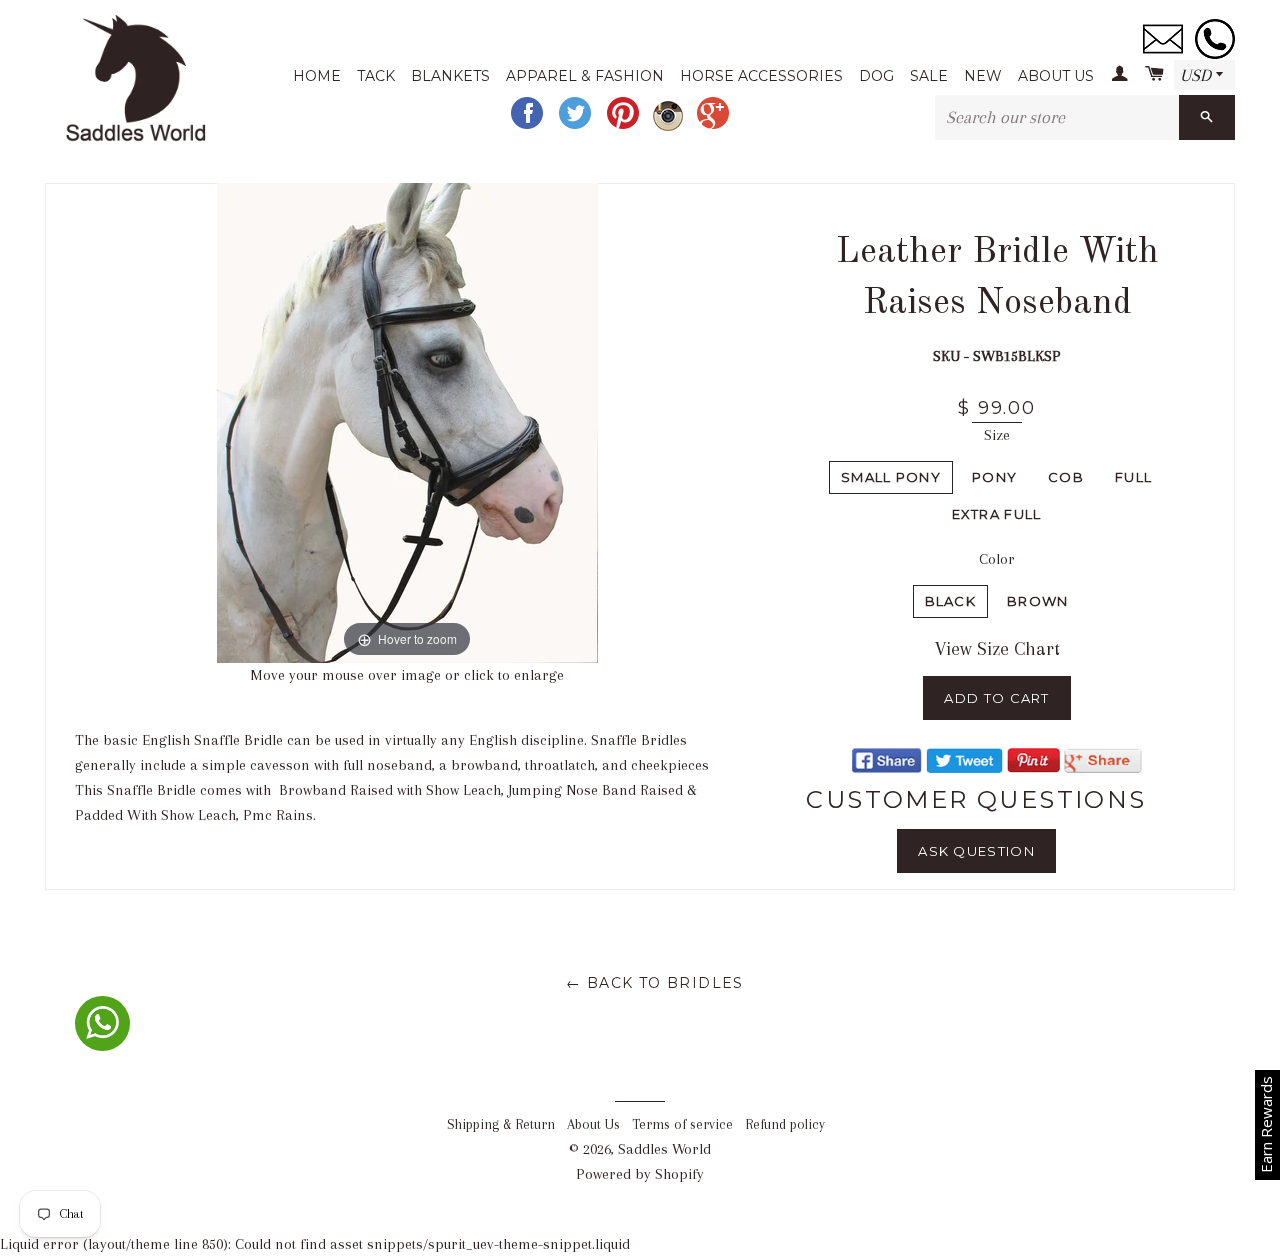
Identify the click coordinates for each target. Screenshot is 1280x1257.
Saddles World (664, 1149)
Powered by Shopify (640, 1174)
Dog (876, 76)
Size (997, 435)
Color (997, 559)
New (983, 76)
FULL (1133, 477)
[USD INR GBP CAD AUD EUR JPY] (1204, 76)
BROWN (1038, 601)
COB (1066, 477)
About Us (1056, 76)
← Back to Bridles (655, 983)
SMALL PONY (891, 477)
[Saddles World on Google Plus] (715, 126)
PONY (994, 477)
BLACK (951, 601)
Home (317, 76)
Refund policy (785, 1124)
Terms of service (682, 1124)
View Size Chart (997, 649)
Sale (929, 76)
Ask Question (976, 851)
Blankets (450, 76)
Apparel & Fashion (585, 76)
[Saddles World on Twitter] (577, 126)
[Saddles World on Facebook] (529, 126)
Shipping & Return (501, 1124)
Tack (376, 76)
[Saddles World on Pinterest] (625, 126)
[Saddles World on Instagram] (670, 126)
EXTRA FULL (997, 514)
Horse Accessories (761, 76)
